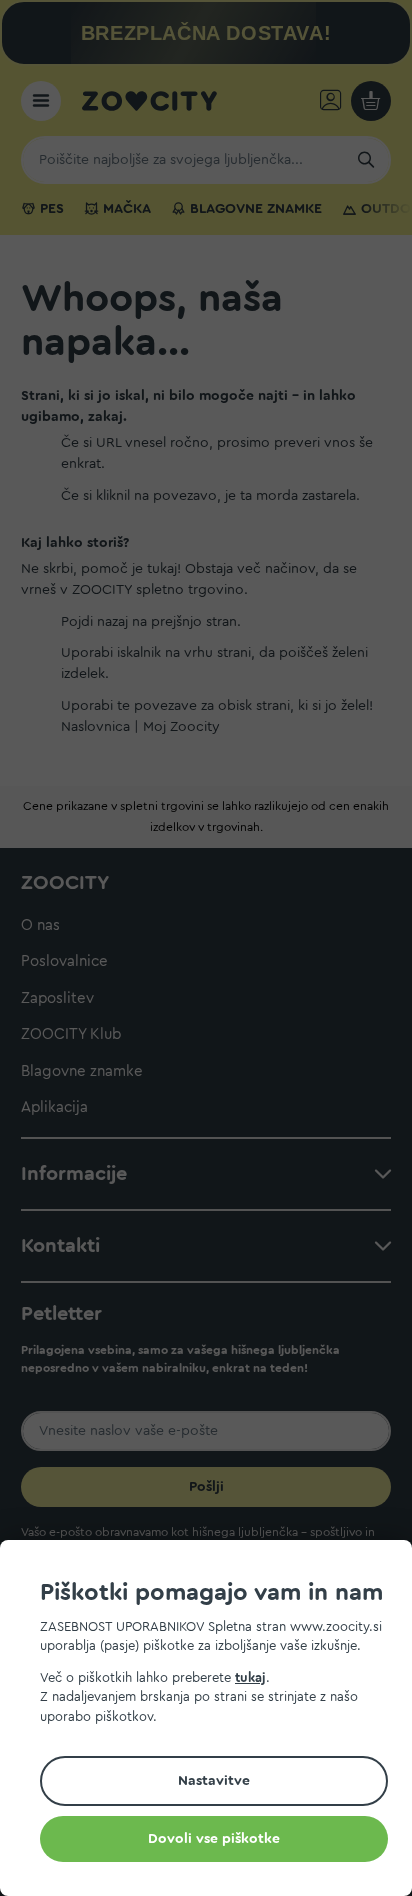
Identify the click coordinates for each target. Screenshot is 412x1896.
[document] (214, 1721)
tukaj (250, 1677)
